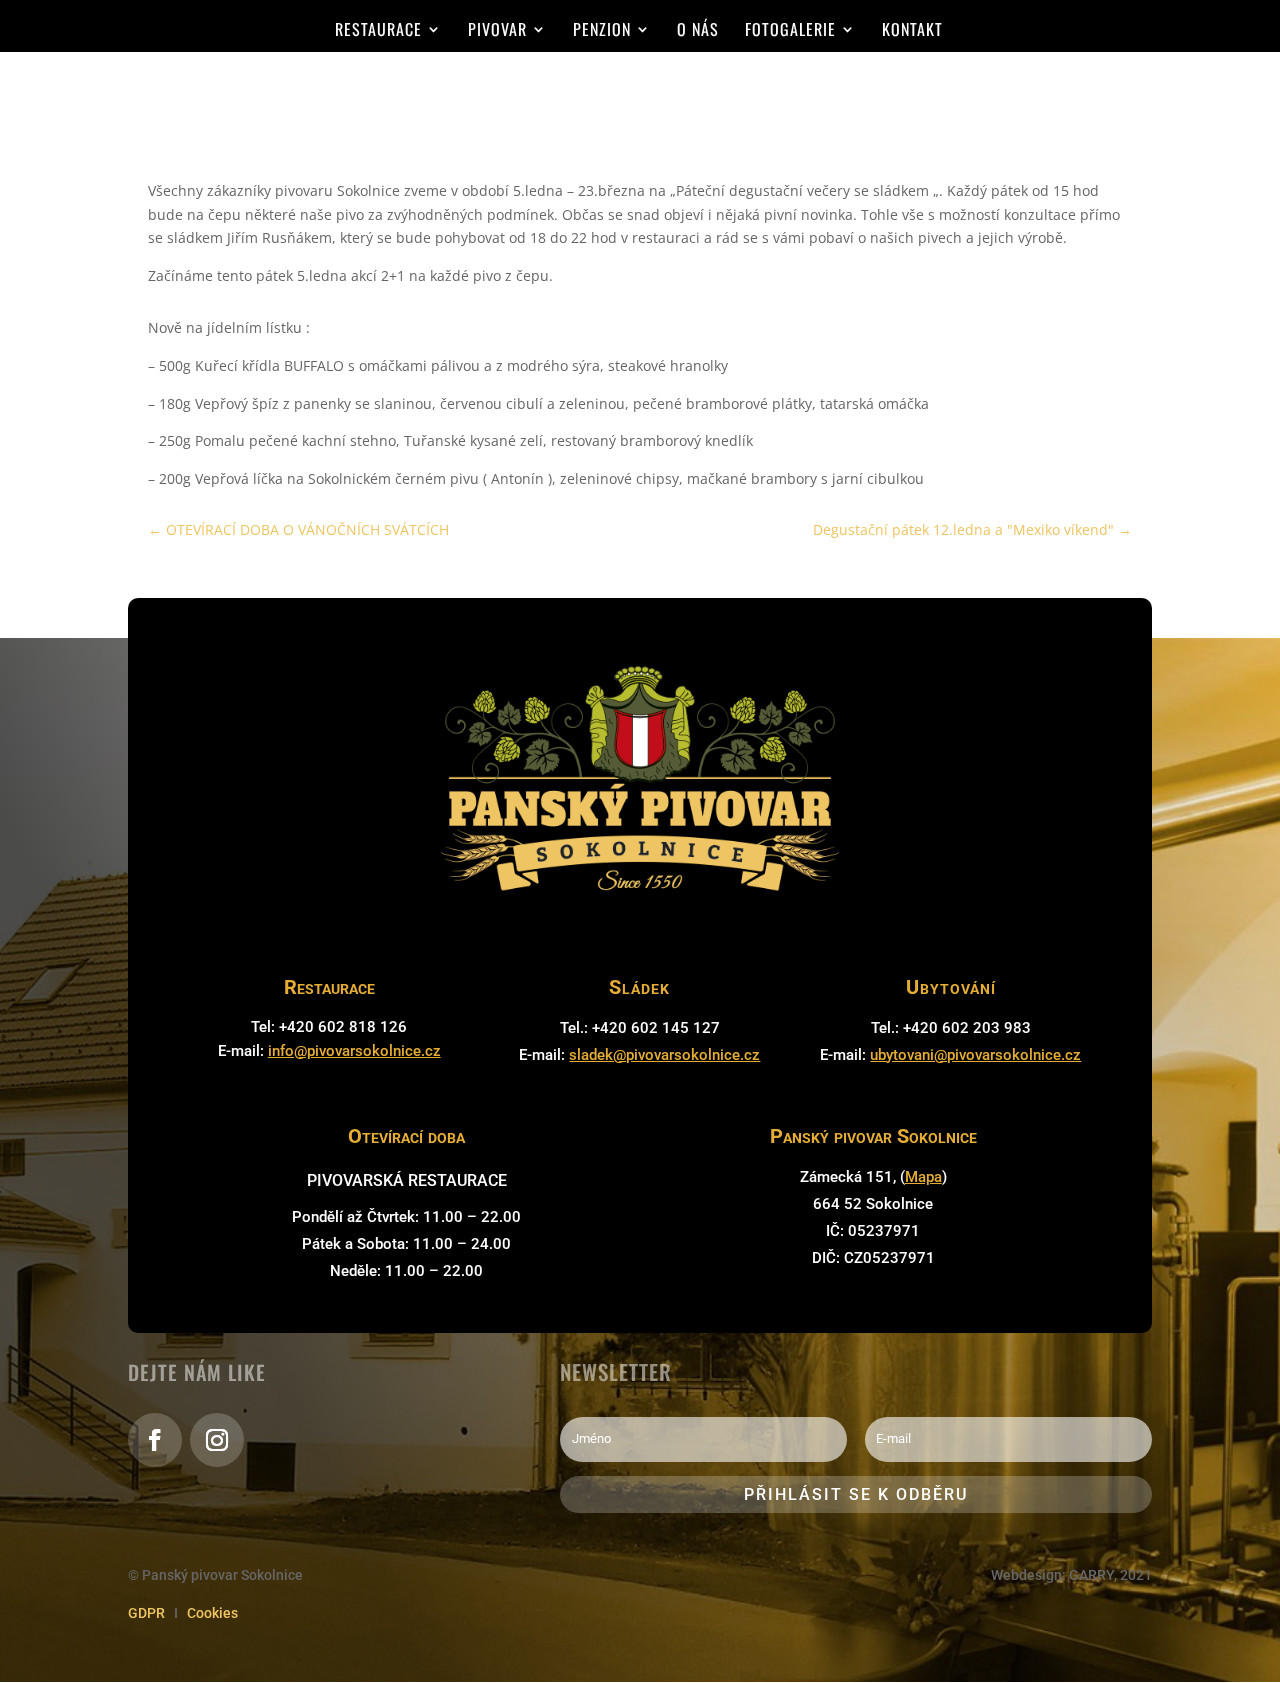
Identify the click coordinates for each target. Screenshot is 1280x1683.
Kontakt (912, 31)
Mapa (923, 1177)
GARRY (1091, 1575)
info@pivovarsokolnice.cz (354, 1051)
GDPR (146, 1613)
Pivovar (497, 31)
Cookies (212, 1613)
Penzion (602, 31)
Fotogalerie (790, 31)
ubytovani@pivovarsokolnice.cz (975, 1055)
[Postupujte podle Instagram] (217, 1440)
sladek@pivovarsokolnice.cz (664, 1055)
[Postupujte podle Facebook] (155, 1440)
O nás (698, 31)
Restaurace (378, 31)
